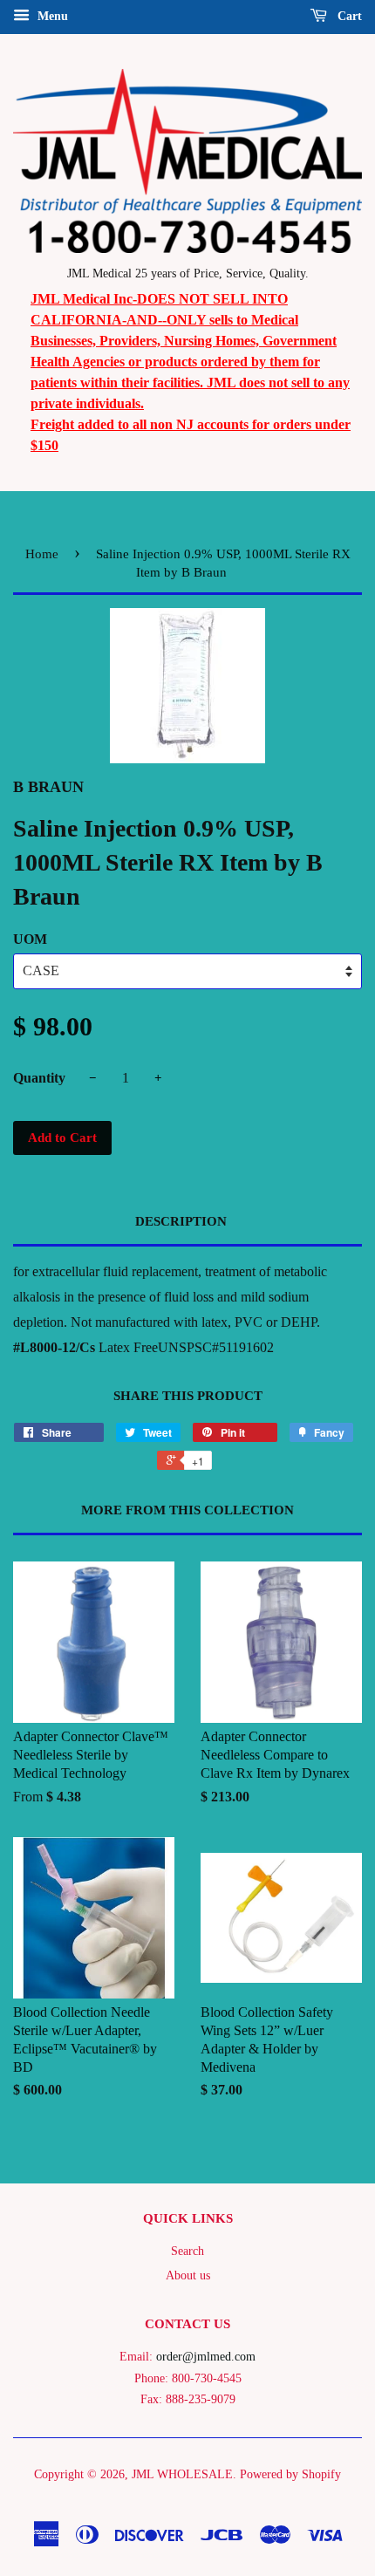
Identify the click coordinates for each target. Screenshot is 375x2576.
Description (181, 1221)
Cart (348, 16)
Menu (51, 16)
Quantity (39, 1078)
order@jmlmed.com (206, 2357)
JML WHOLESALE (182, 2474)
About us (188, 2275)
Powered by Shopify (290, 2474)
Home (42, 554)
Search (187, 2251)
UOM (30, 939)
